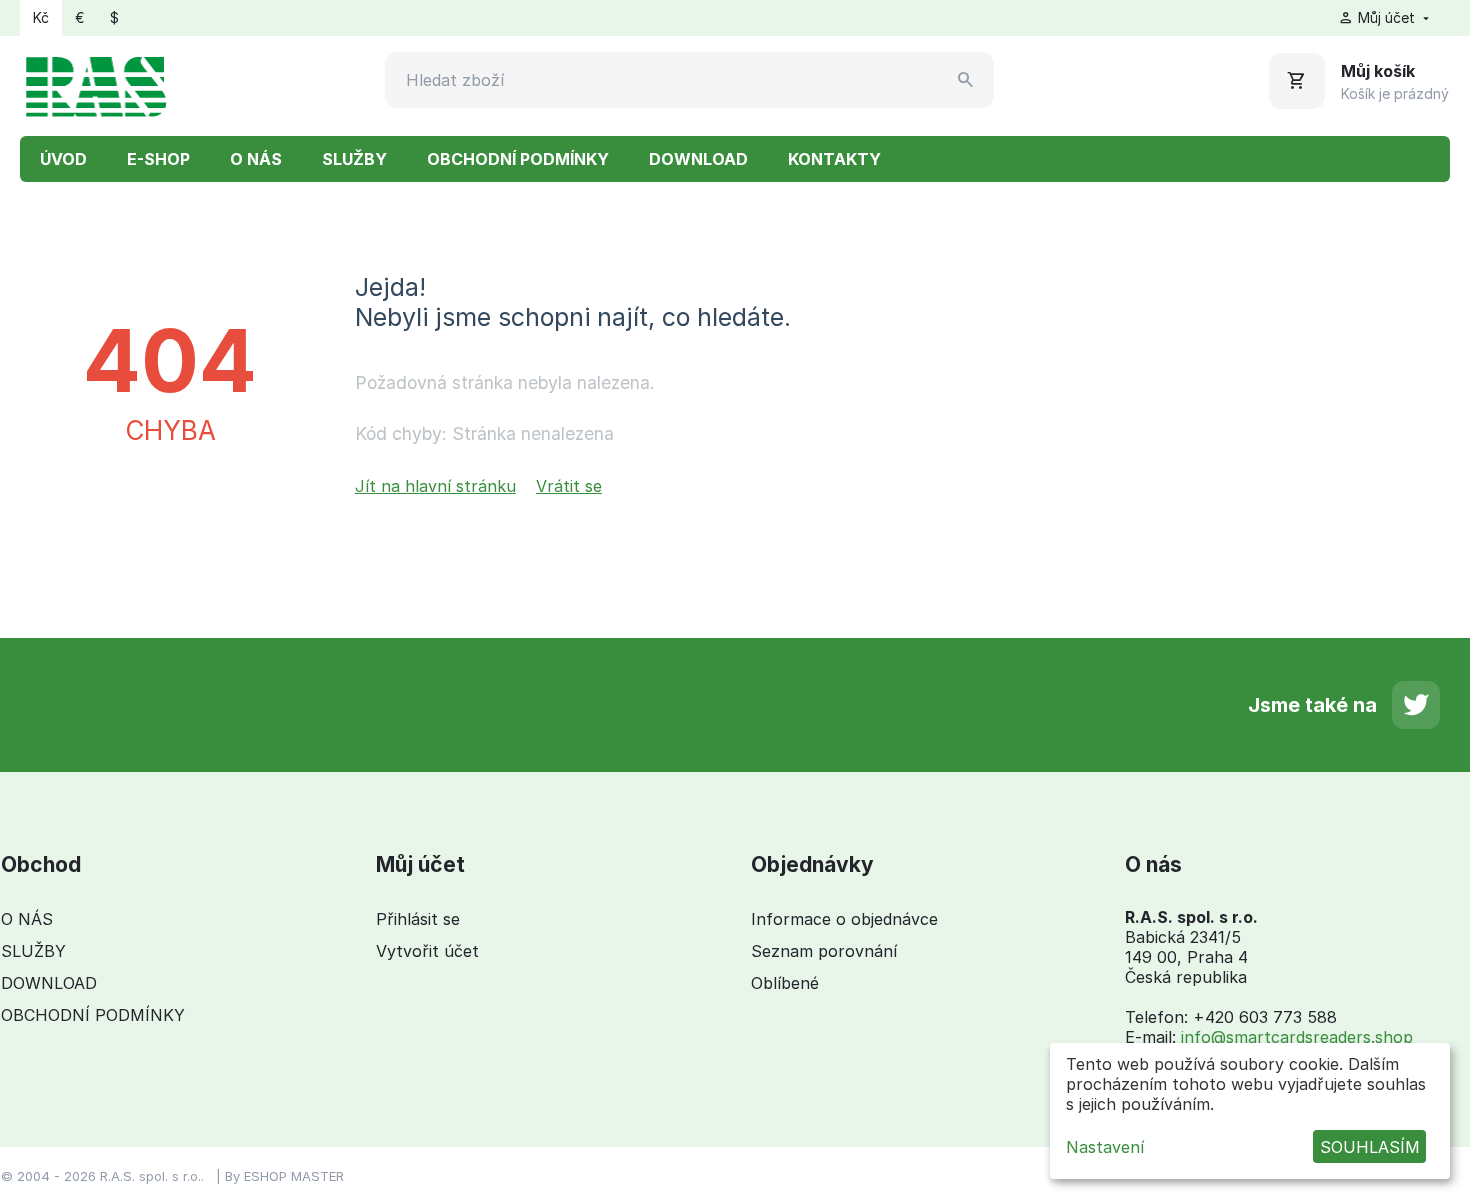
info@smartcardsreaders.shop (1297, 1037)
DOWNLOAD (698, 159)
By (234, 1176)
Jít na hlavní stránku (435, 486)
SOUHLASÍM (1370, 1147)
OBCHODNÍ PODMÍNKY (518, 159)
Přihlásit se (418, 919)
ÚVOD (63, 159)
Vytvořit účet (427, 951)
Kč (41, 17)
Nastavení (1105, 1147)
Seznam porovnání (824, 951)
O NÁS (256, 159)
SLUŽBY (354, 159)
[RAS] (95, 84)
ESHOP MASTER (294, 1176)
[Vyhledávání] (966, 80)
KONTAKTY (834, 159)
